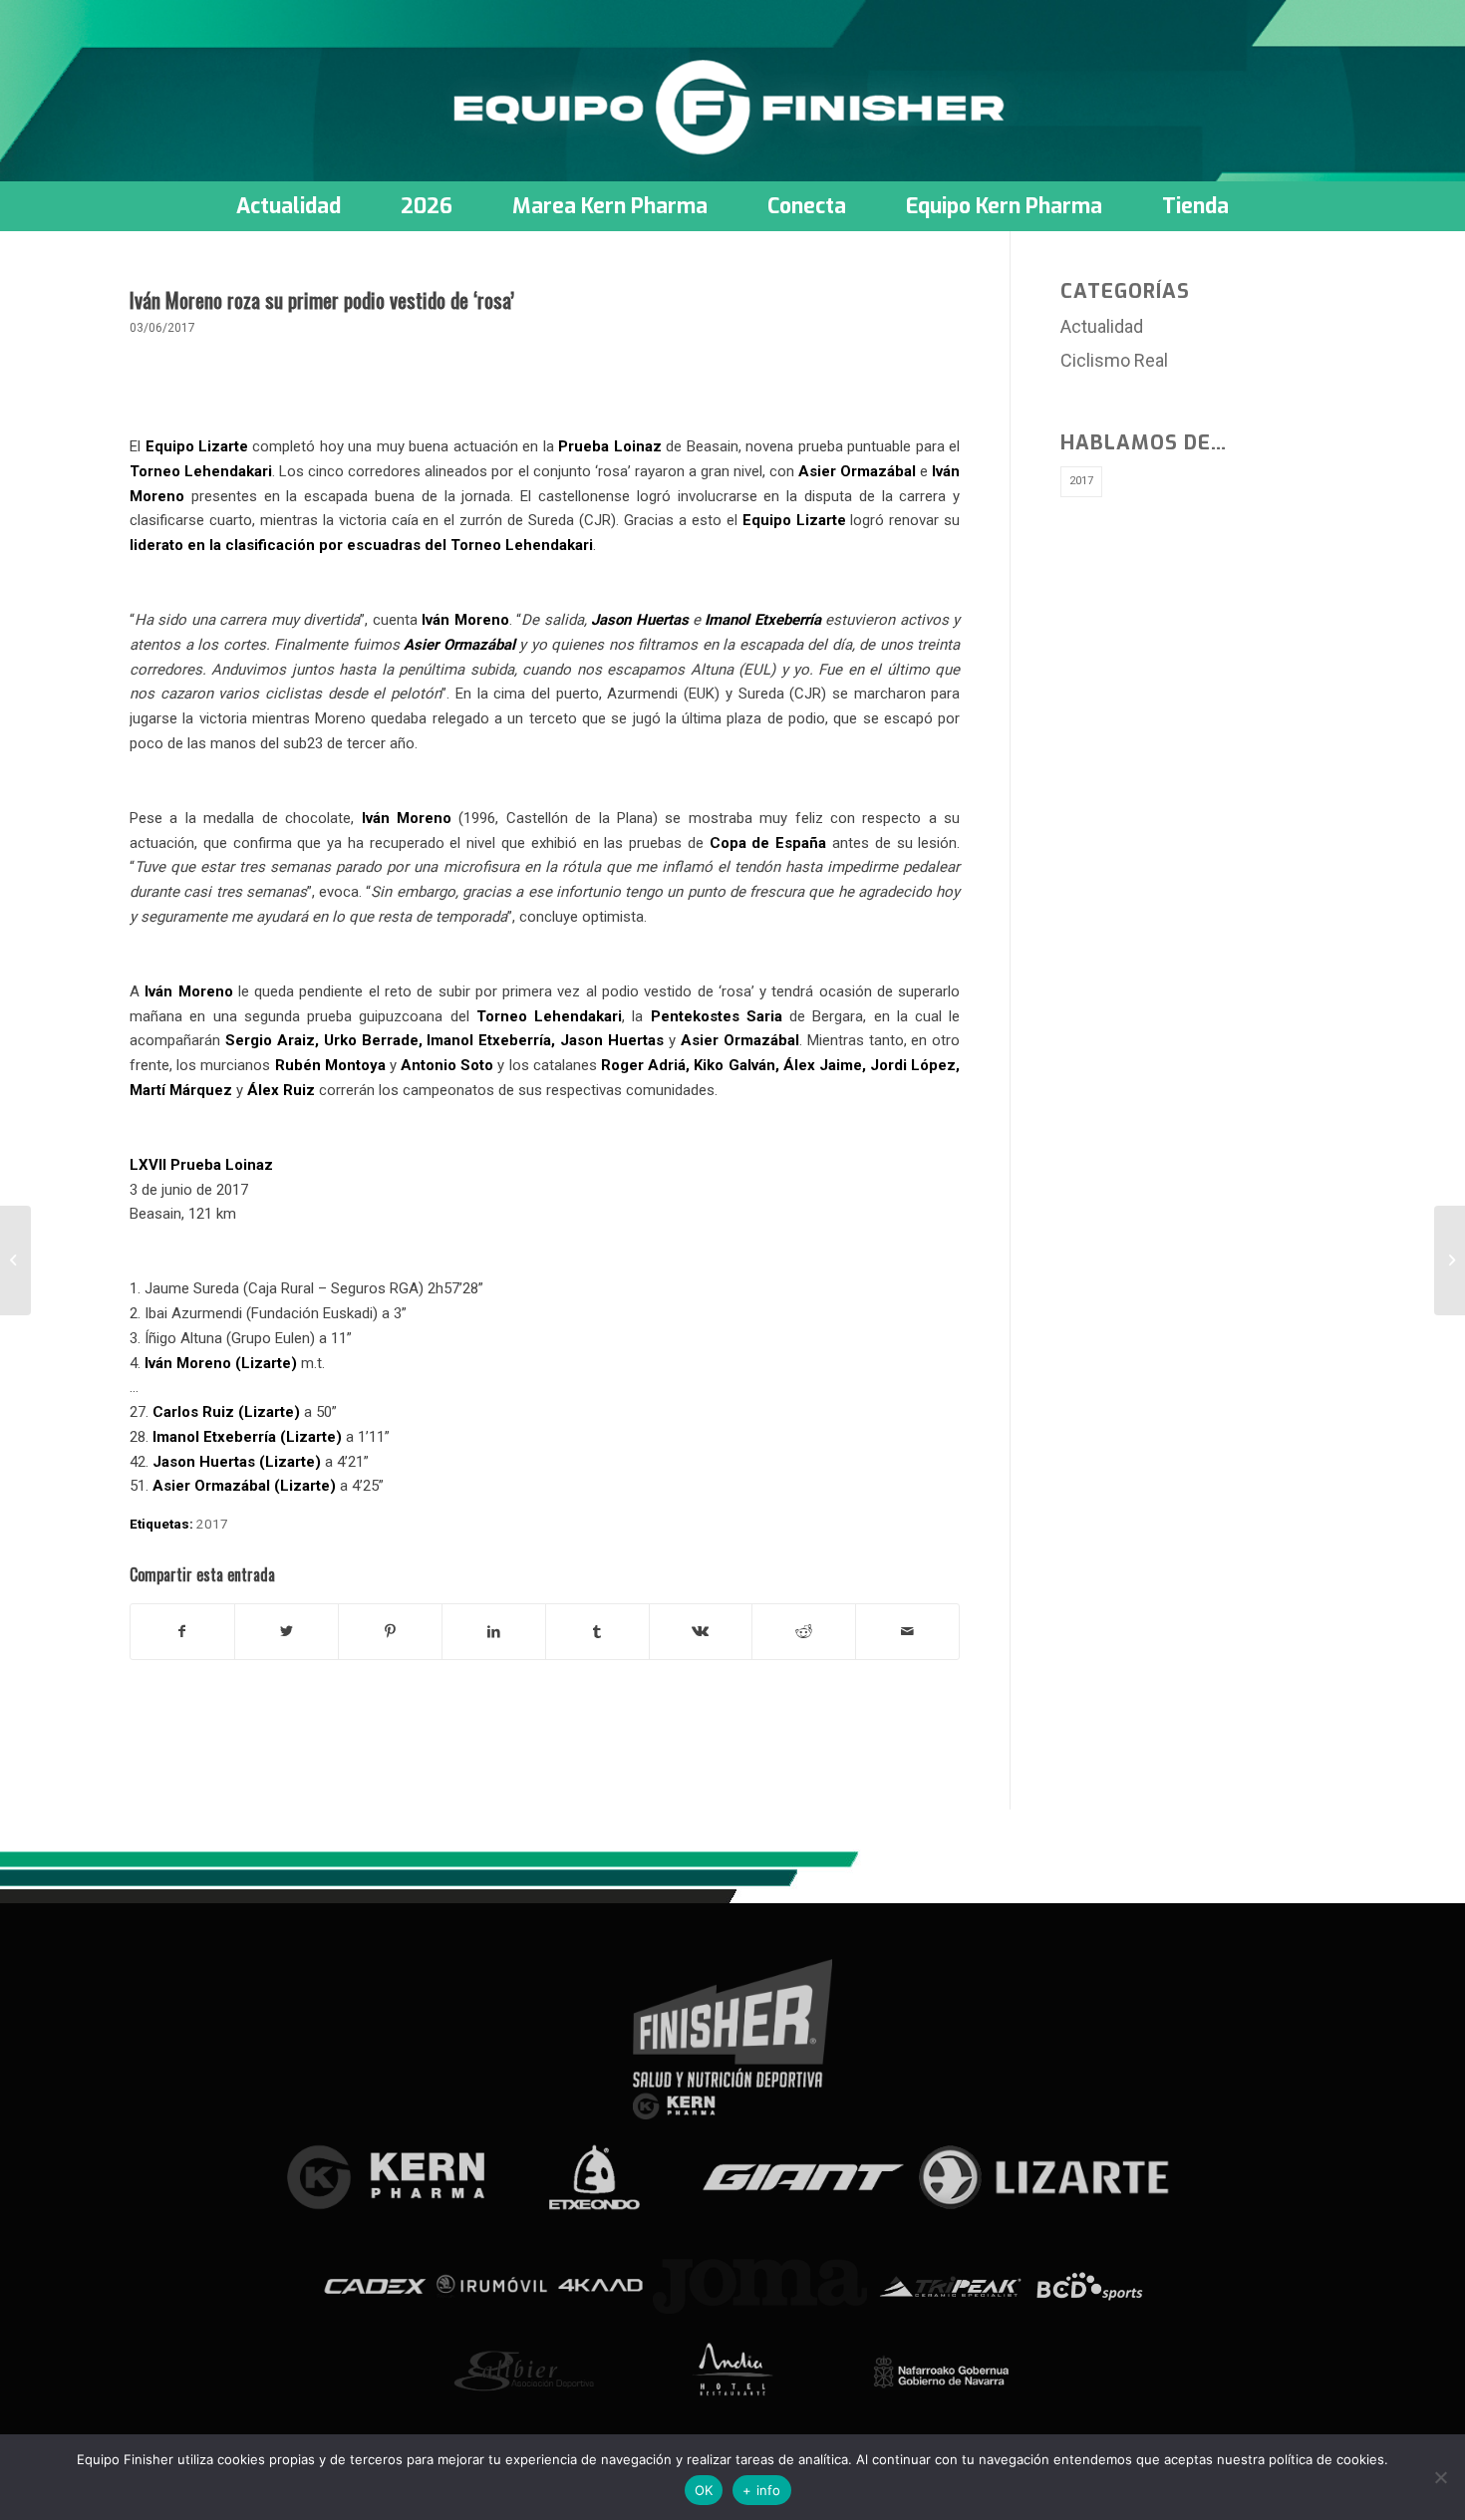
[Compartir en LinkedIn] (494, 1632)
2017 (212, 1524)
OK (704, 2490)
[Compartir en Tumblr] (597, 1632)
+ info (762, 2490)
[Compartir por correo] (907, 1632)
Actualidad (1102, 326)
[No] (1440, 2477)
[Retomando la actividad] (15, 1260)
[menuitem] (289, 206)
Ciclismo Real (1114, 360)
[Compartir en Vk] (701, 1632)
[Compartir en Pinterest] (390, 1632)
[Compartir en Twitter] (287, 1632)
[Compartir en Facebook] (182, 1632)
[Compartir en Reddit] (804, 1632)
